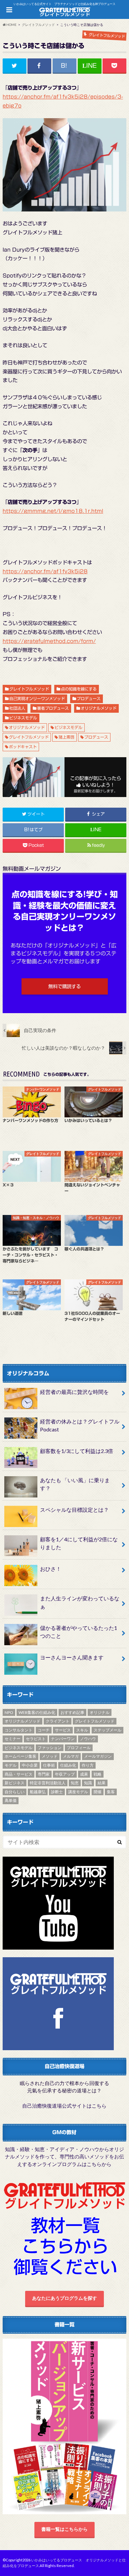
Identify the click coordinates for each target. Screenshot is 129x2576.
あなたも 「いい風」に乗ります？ (75, 1484)
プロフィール (79, 1748)
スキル (82, 1730)
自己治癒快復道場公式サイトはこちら (64, 2106)
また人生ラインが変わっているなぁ (80, 1602)
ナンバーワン (63, 1739)
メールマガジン (98, 1756)
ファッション (50, 1748)
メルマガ (71, 1756)
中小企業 (30, 1765)
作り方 (88, 1765)
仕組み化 (68, 1765)
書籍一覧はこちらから (64, 2529)
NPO (9, 1712)
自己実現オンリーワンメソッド (37, 698)
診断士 (57, 1792)
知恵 (75, 1783)
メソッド (50, 1756)
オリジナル (100, 1712)
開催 (98, 1792)
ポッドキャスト (23, 747)
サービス (63, 1730)
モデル (11, 1765)
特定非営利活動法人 (48, 1783)
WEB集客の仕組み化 (37, 1712)
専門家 (44, 1774)
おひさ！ (51, 1569)
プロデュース (89, 698)
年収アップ (65, 1774)
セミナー (13, 1739)
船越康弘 (38, 1792)
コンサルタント (19, 1730)
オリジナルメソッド (99, 708)
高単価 (11, 1800)
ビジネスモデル (23, 718)
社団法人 (17, 708)
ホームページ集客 (21, 1756)
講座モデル (78, 1792)
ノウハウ (88, 1739)
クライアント (58, 1721)
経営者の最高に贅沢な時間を (74, 1392)
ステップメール (107, 1730)
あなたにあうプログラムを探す (64, 2298)
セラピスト (36, 1739)
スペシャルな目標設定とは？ (74, 1510)
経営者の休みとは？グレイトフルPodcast (80, 1425)
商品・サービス (19, 1774)
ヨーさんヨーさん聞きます (72, 1657)
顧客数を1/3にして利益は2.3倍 (77, 1451)
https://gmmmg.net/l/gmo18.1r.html (53, 511)
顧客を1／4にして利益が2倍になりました (79, 1543)
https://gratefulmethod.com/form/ (49, 641)
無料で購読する (64, 986)
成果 (84, 1774)
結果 (102, 1783)
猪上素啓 (66, 737)
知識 (88, 1783)
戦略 (98, 1774)
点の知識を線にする (79, 689)
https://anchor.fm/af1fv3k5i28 (45, 571)
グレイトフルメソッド (29, 689)
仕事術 (49, 1765)
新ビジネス (15, 1783)
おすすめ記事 (72, 1712)
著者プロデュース (53, 708)
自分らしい (15, 1792)
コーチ (44, 1730)
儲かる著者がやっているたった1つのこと (79, 1632)
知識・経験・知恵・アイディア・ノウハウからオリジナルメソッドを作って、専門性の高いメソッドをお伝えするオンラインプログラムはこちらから (64, 2157)
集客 (111, 1792)
